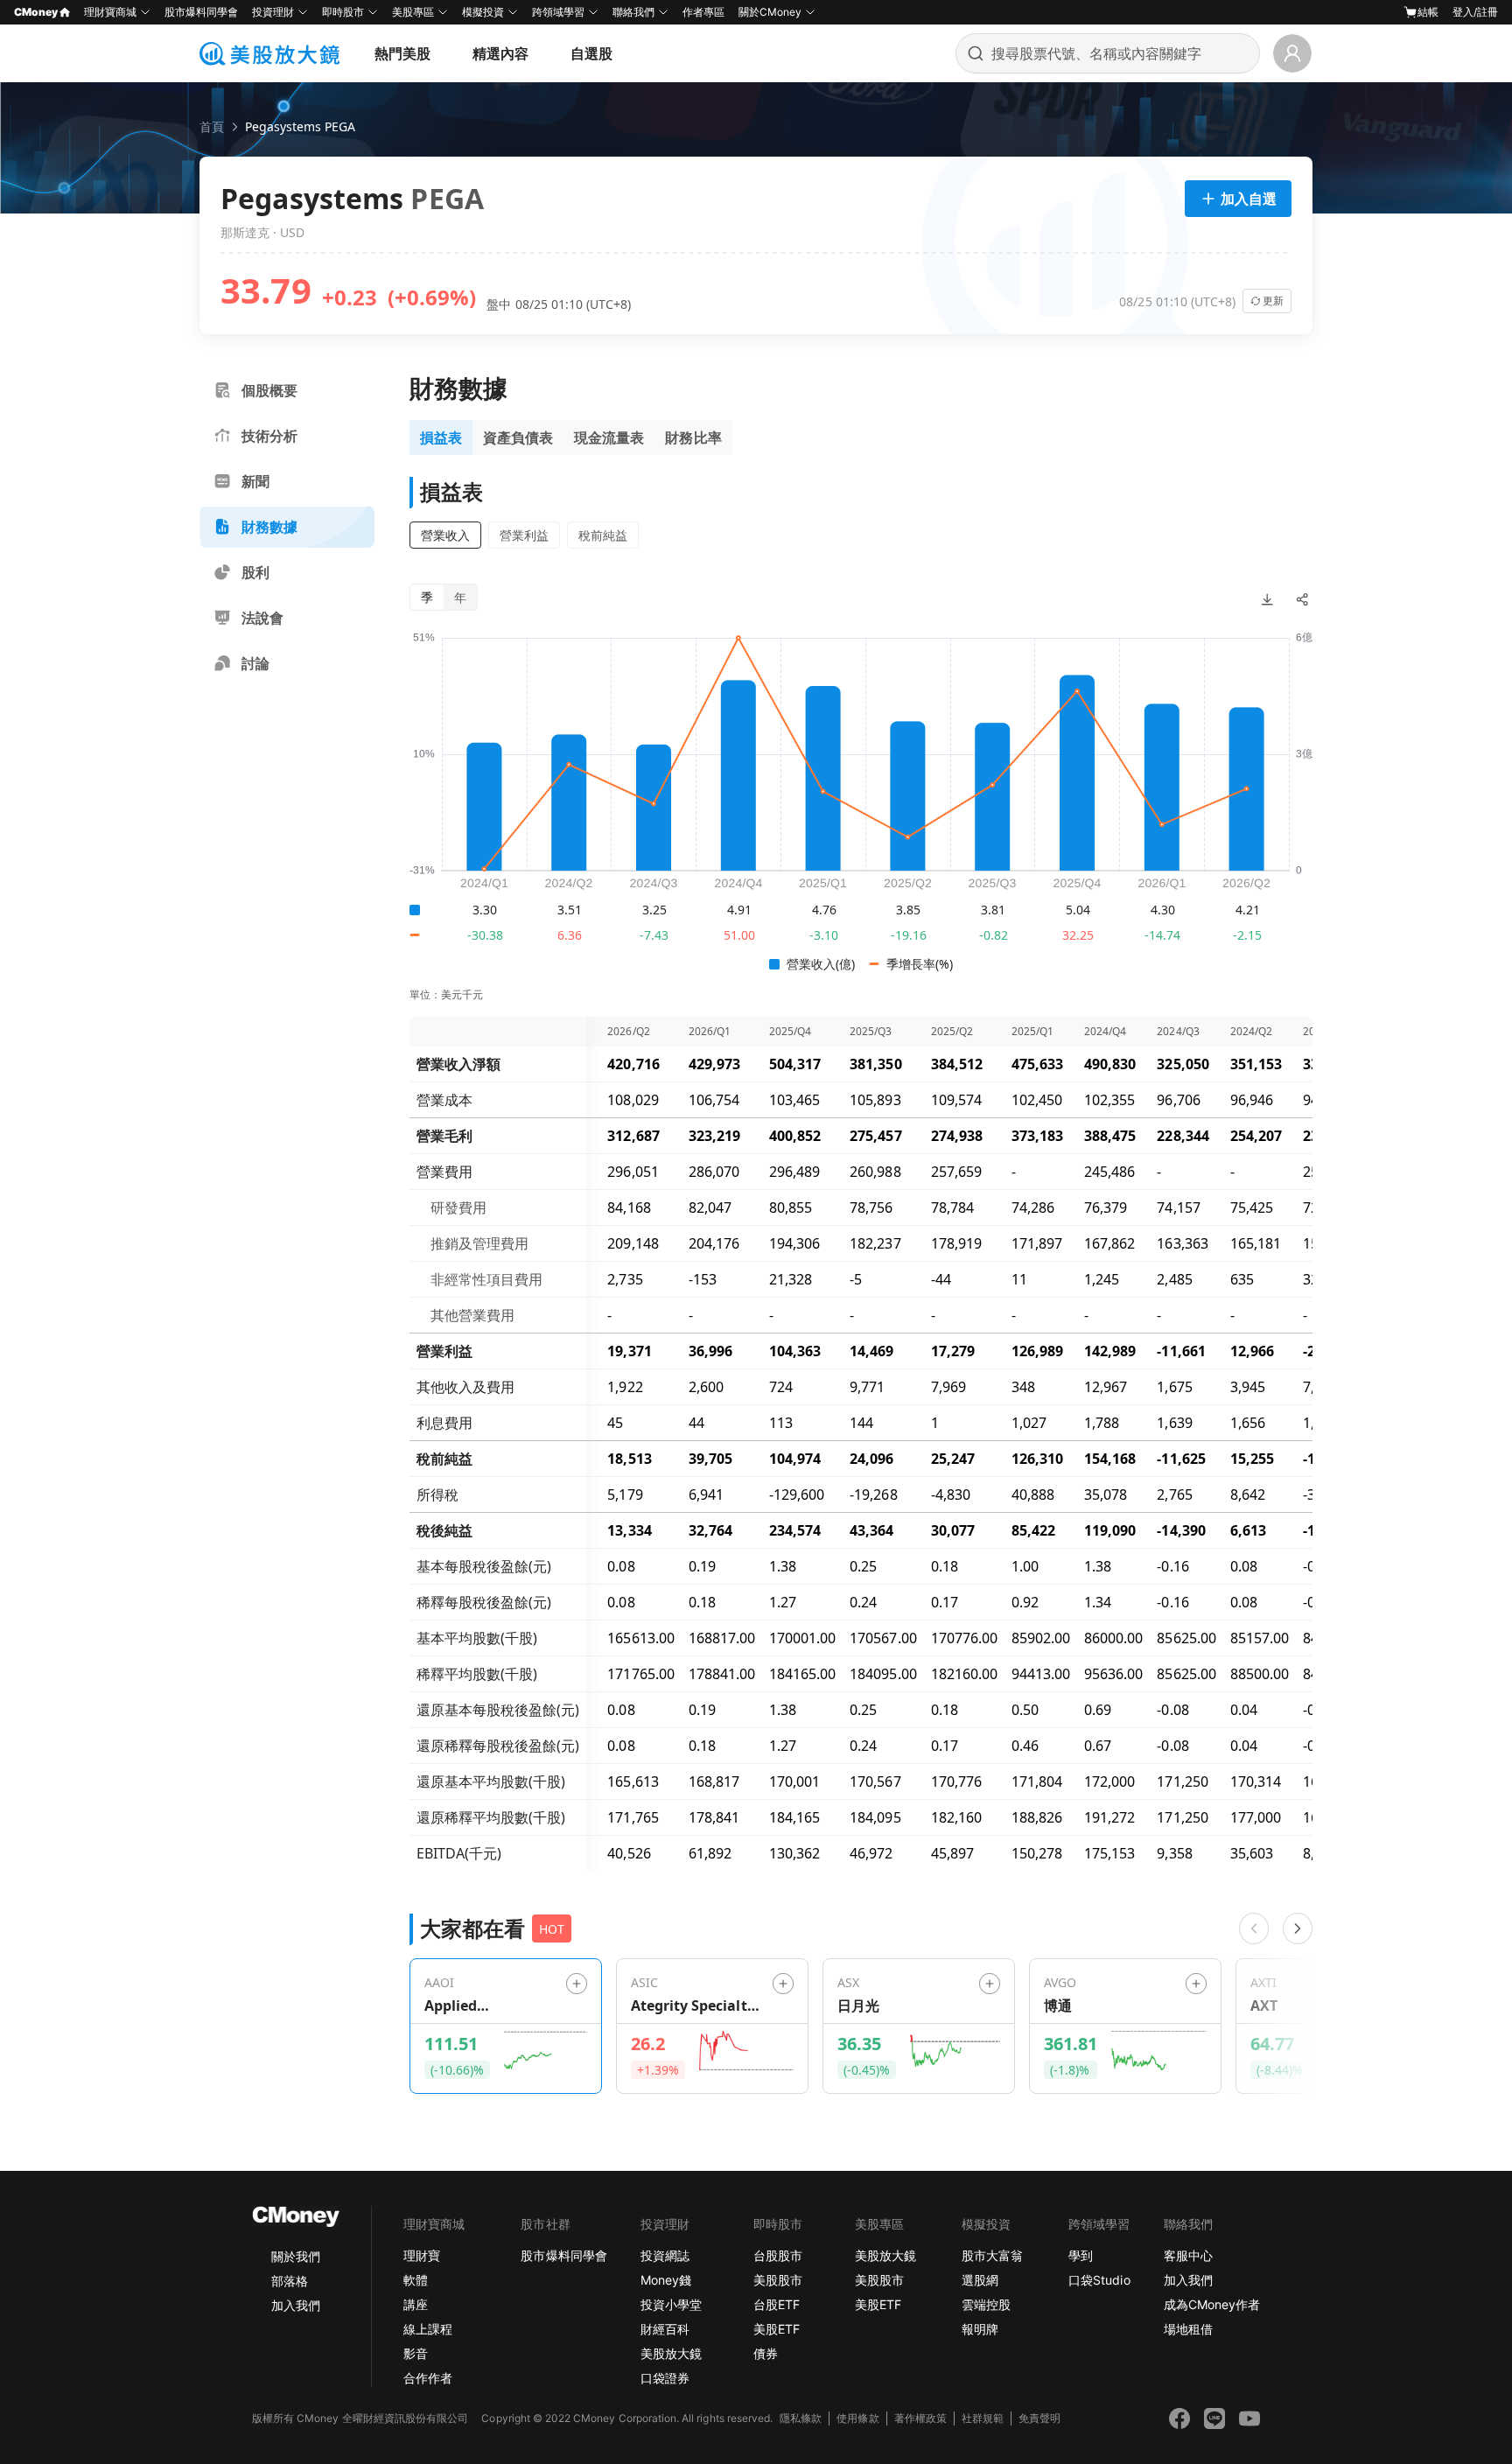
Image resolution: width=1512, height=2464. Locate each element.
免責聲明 (1039, 2418)
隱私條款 (801, 2418)
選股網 (980, 2280)
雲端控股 (986, 2304)
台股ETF (777, 2304)
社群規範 (983, 2418)
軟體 (416, 2280)
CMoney (36, 12)
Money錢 (666, 2280)
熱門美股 (402, 53)
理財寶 (422, 2255)
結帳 (1428, 12)
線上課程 (428, 2329)
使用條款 (857, 2418)
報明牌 (980, 2329)
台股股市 (778, 2255)
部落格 (290, 2281)
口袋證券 (665, 2378)
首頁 (212, 126)
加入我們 (296, 2305)
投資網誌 (665, 2255)
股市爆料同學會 (201, 12)
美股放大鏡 (671, 2353)
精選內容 (500, 53)
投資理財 (273, 12)
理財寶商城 (110, 12)
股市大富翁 (992, 2255)
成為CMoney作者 (1212, 2304)
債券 (766, 2353)
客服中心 (1188, 2255)
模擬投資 (483, 12)
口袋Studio (1099, 2280)
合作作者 (428, 2378)
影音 (416, 2353)
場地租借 (1188, 2329)
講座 (416, 2304)
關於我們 (296, 2256)
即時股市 (343, 12)
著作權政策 (920, 2418)
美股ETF (777, 2329)
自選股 (591, 53)
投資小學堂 (671, 2304)
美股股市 (778, 2280)
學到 (1081, 2255)
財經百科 (665, 2329)
